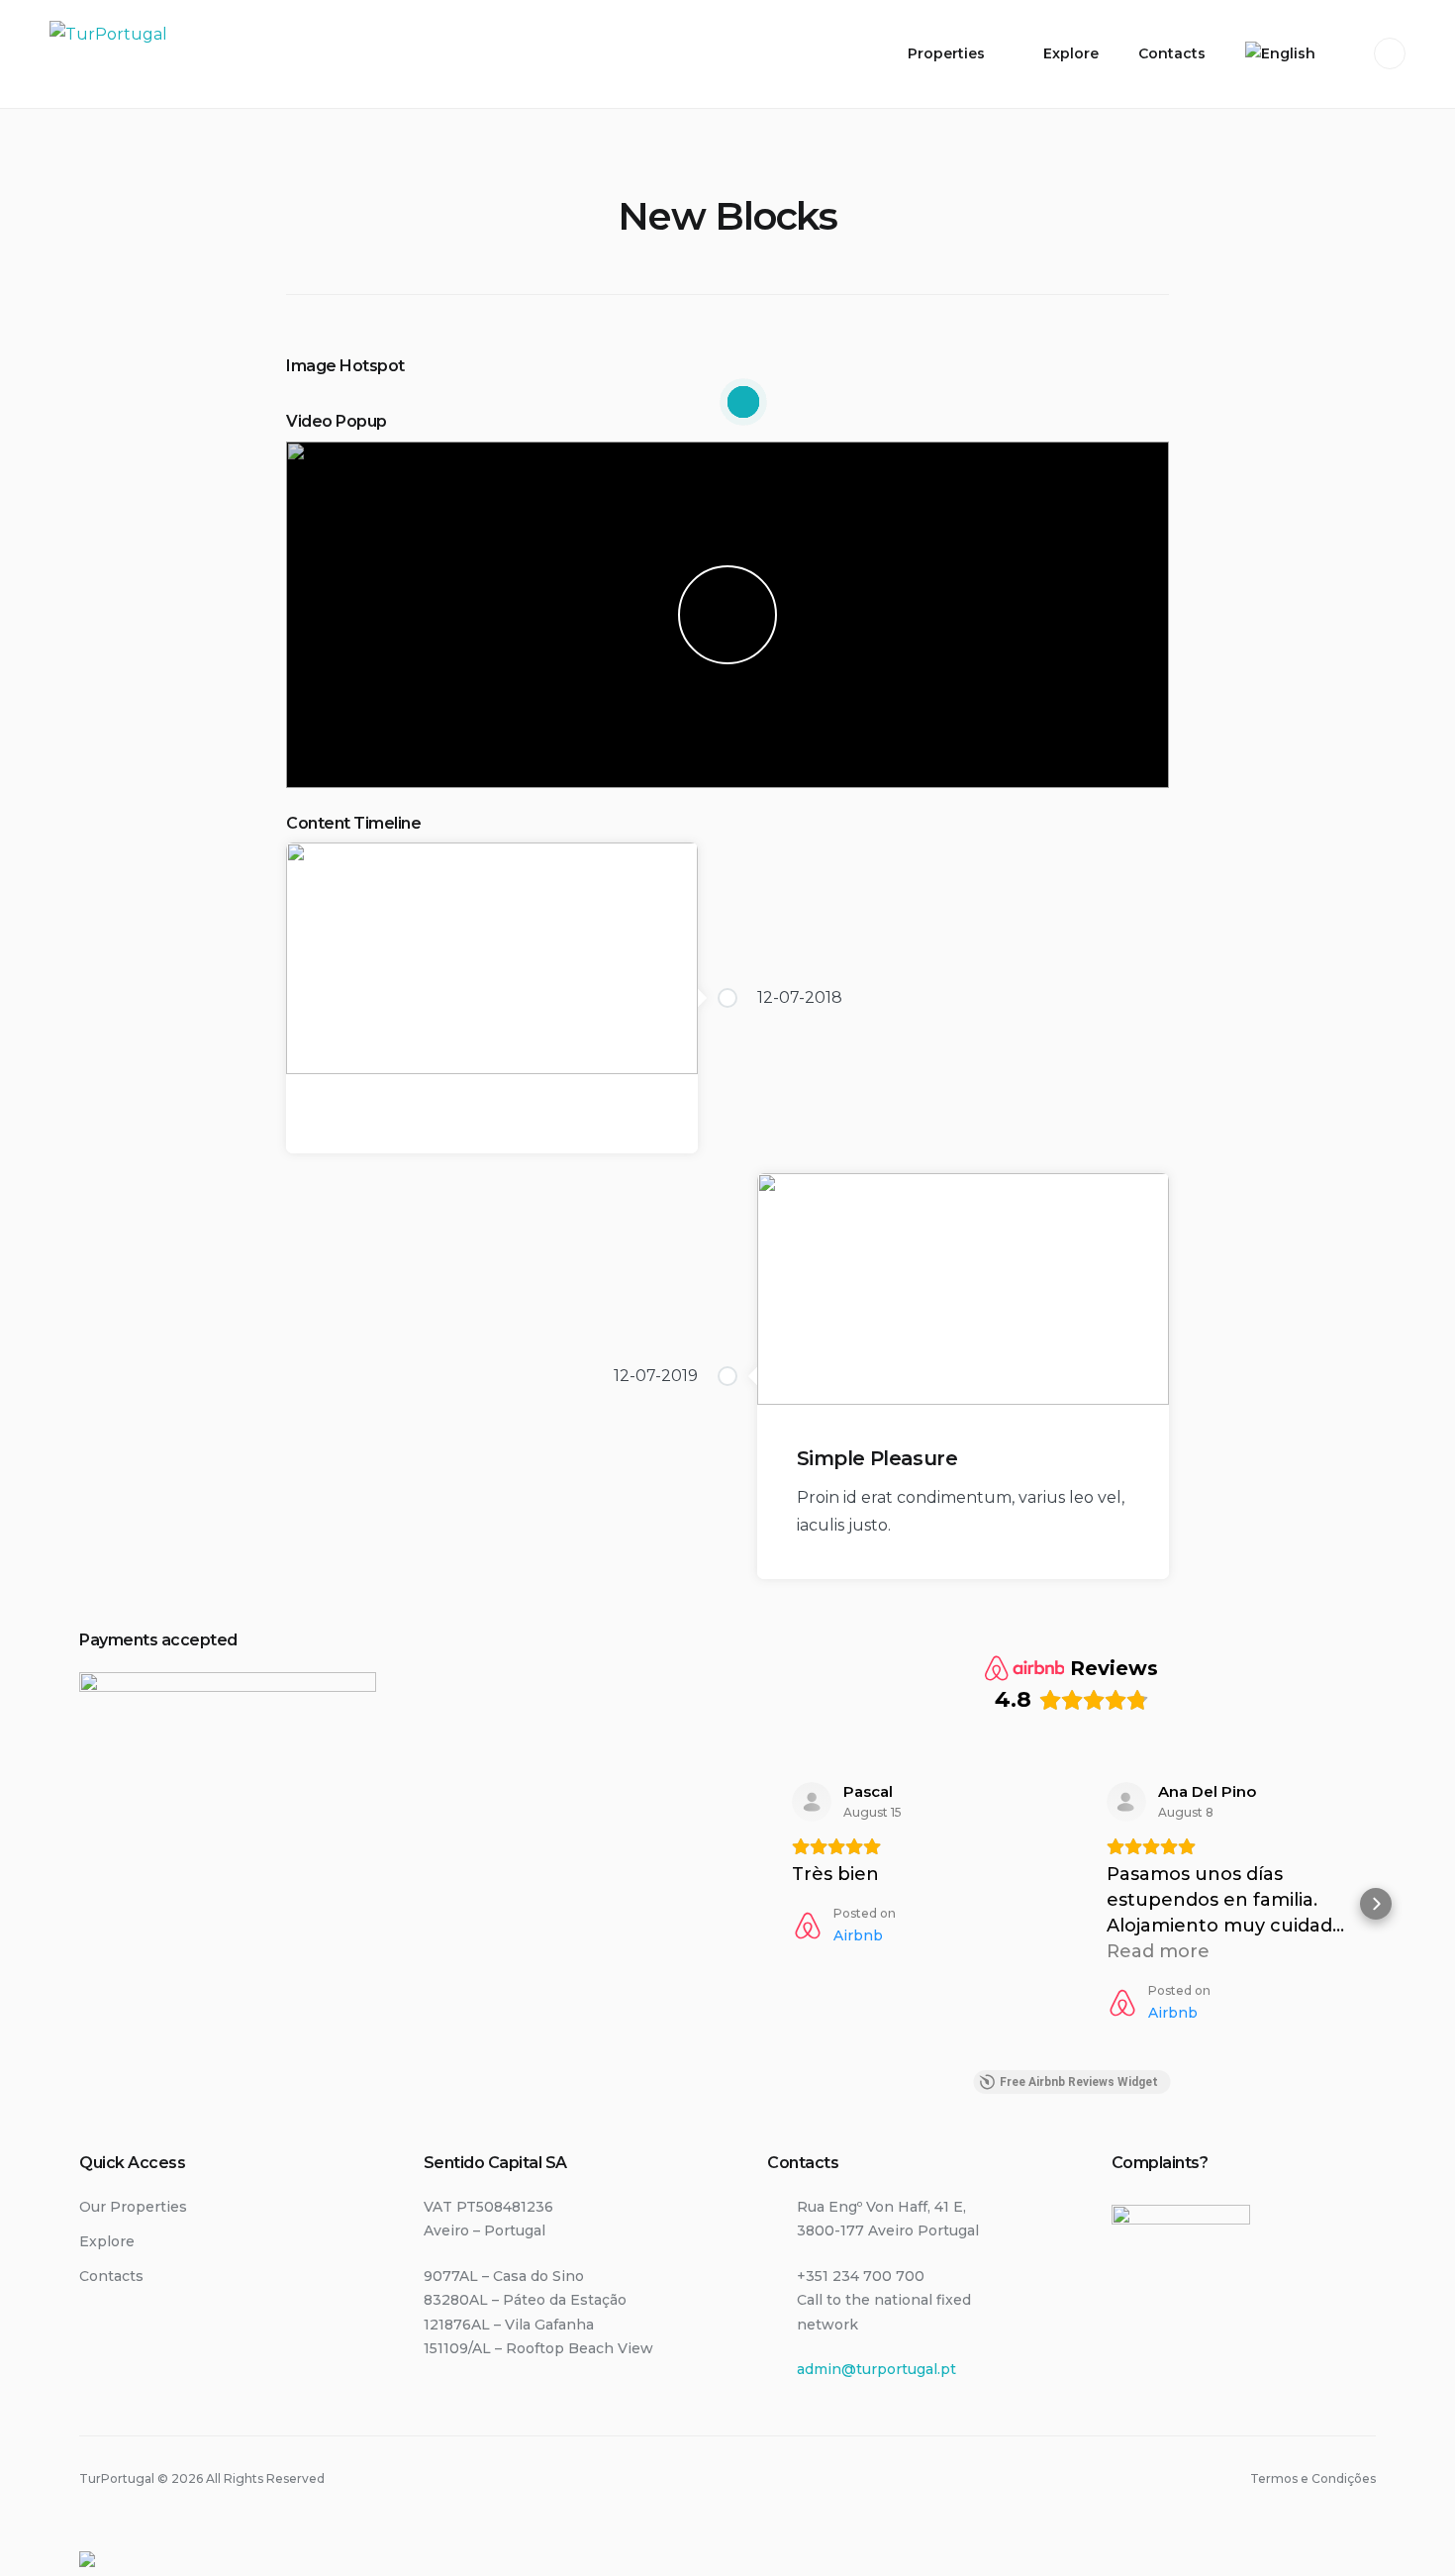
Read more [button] (1158, 1951)
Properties (946, 53)
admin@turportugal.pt (876, 2369)
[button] (767, 1904)
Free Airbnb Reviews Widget (1079, 2082)
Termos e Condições (1313, 2478)
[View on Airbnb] (812, 1802)
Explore (1071, 53)
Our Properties (133, 2207)
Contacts (1172, 53)
